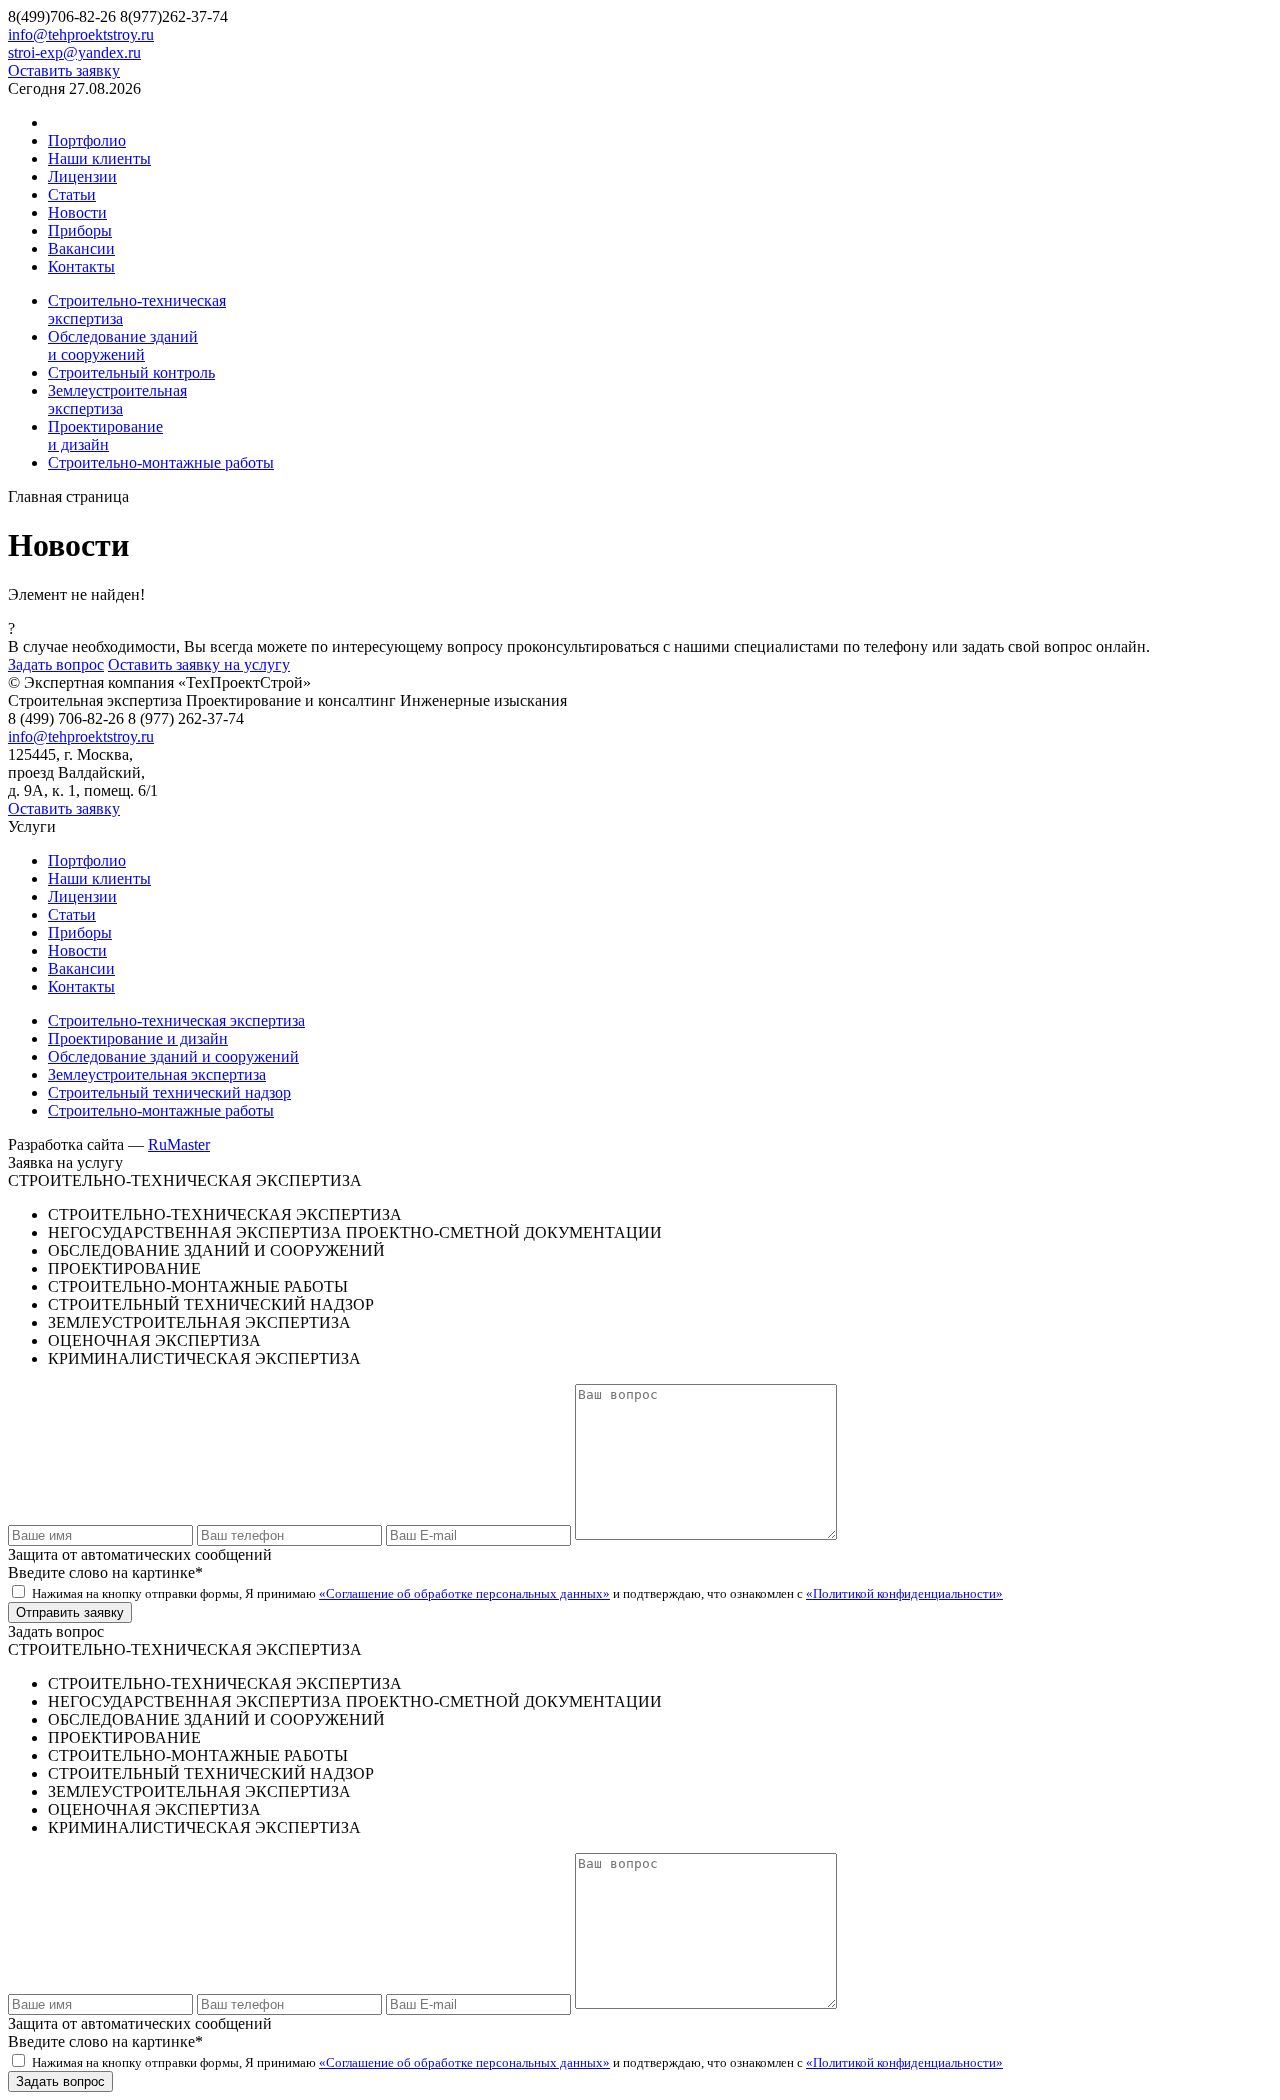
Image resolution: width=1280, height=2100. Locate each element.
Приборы (80, 230)
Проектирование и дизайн (138, 1038)
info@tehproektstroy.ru (81, 34)
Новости (77, 212)
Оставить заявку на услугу (199, 664)
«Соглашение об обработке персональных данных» (464, 1593)
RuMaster (179, 1144)
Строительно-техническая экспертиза (176, 1020)
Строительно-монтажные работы (161, 1110)
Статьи (72, 194)
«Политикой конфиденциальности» (904, 1593)
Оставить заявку (64, 70)
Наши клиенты (99, 158)
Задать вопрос (56, 664)
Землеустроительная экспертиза (157, 1074)
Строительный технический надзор (169, 1092)
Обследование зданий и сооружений (173, 1056)
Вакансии (81, 248)
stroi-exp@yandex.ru (74, 52)
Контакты (81, 266)
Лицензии (82, 176)
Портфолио (87, 140)
